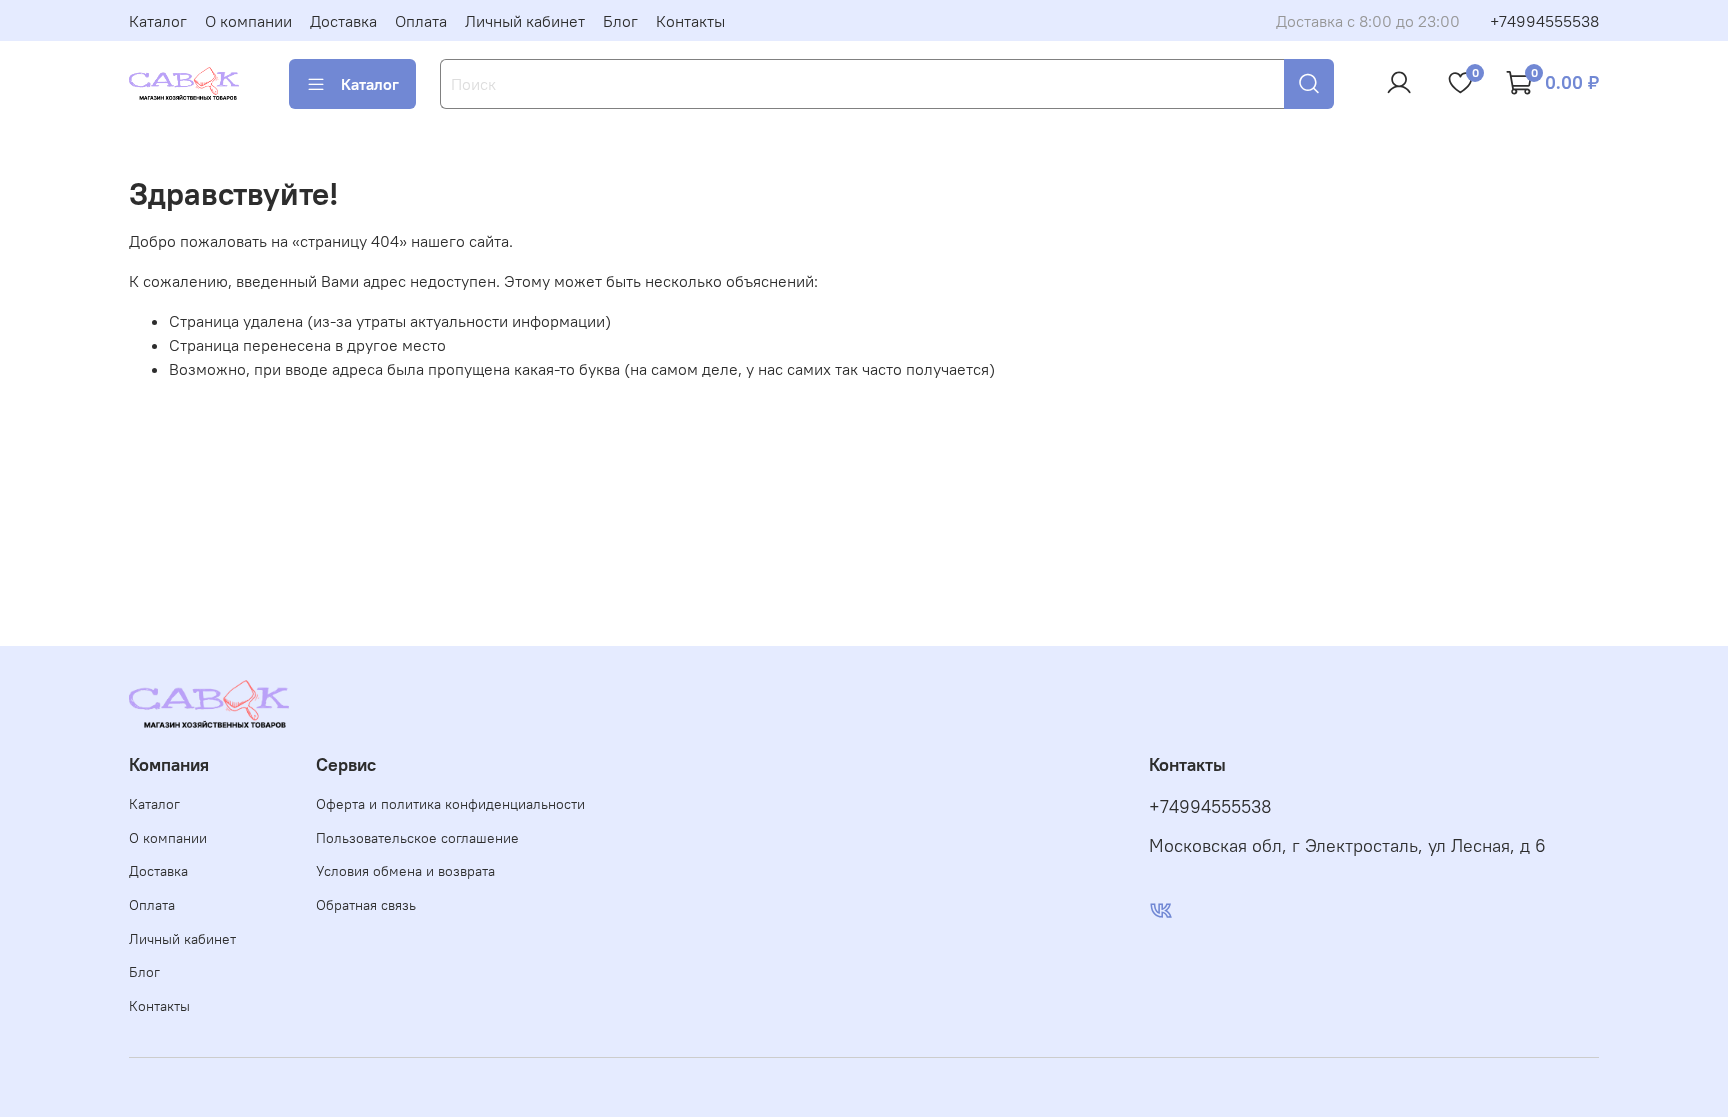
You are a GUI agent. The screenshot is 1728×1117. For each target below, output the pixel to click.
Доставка (343, 21)
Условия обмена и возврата (405, 871)
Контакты (690, 21)
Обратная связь (366, 905)
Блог (620, 21)
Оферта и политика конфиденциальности (450, 804)
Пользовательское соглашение (417, 838)
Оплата (421, 21)
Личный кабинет (525, 21)
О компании (248, 21)
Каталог (158, 21)
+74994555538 (1544, 21)
